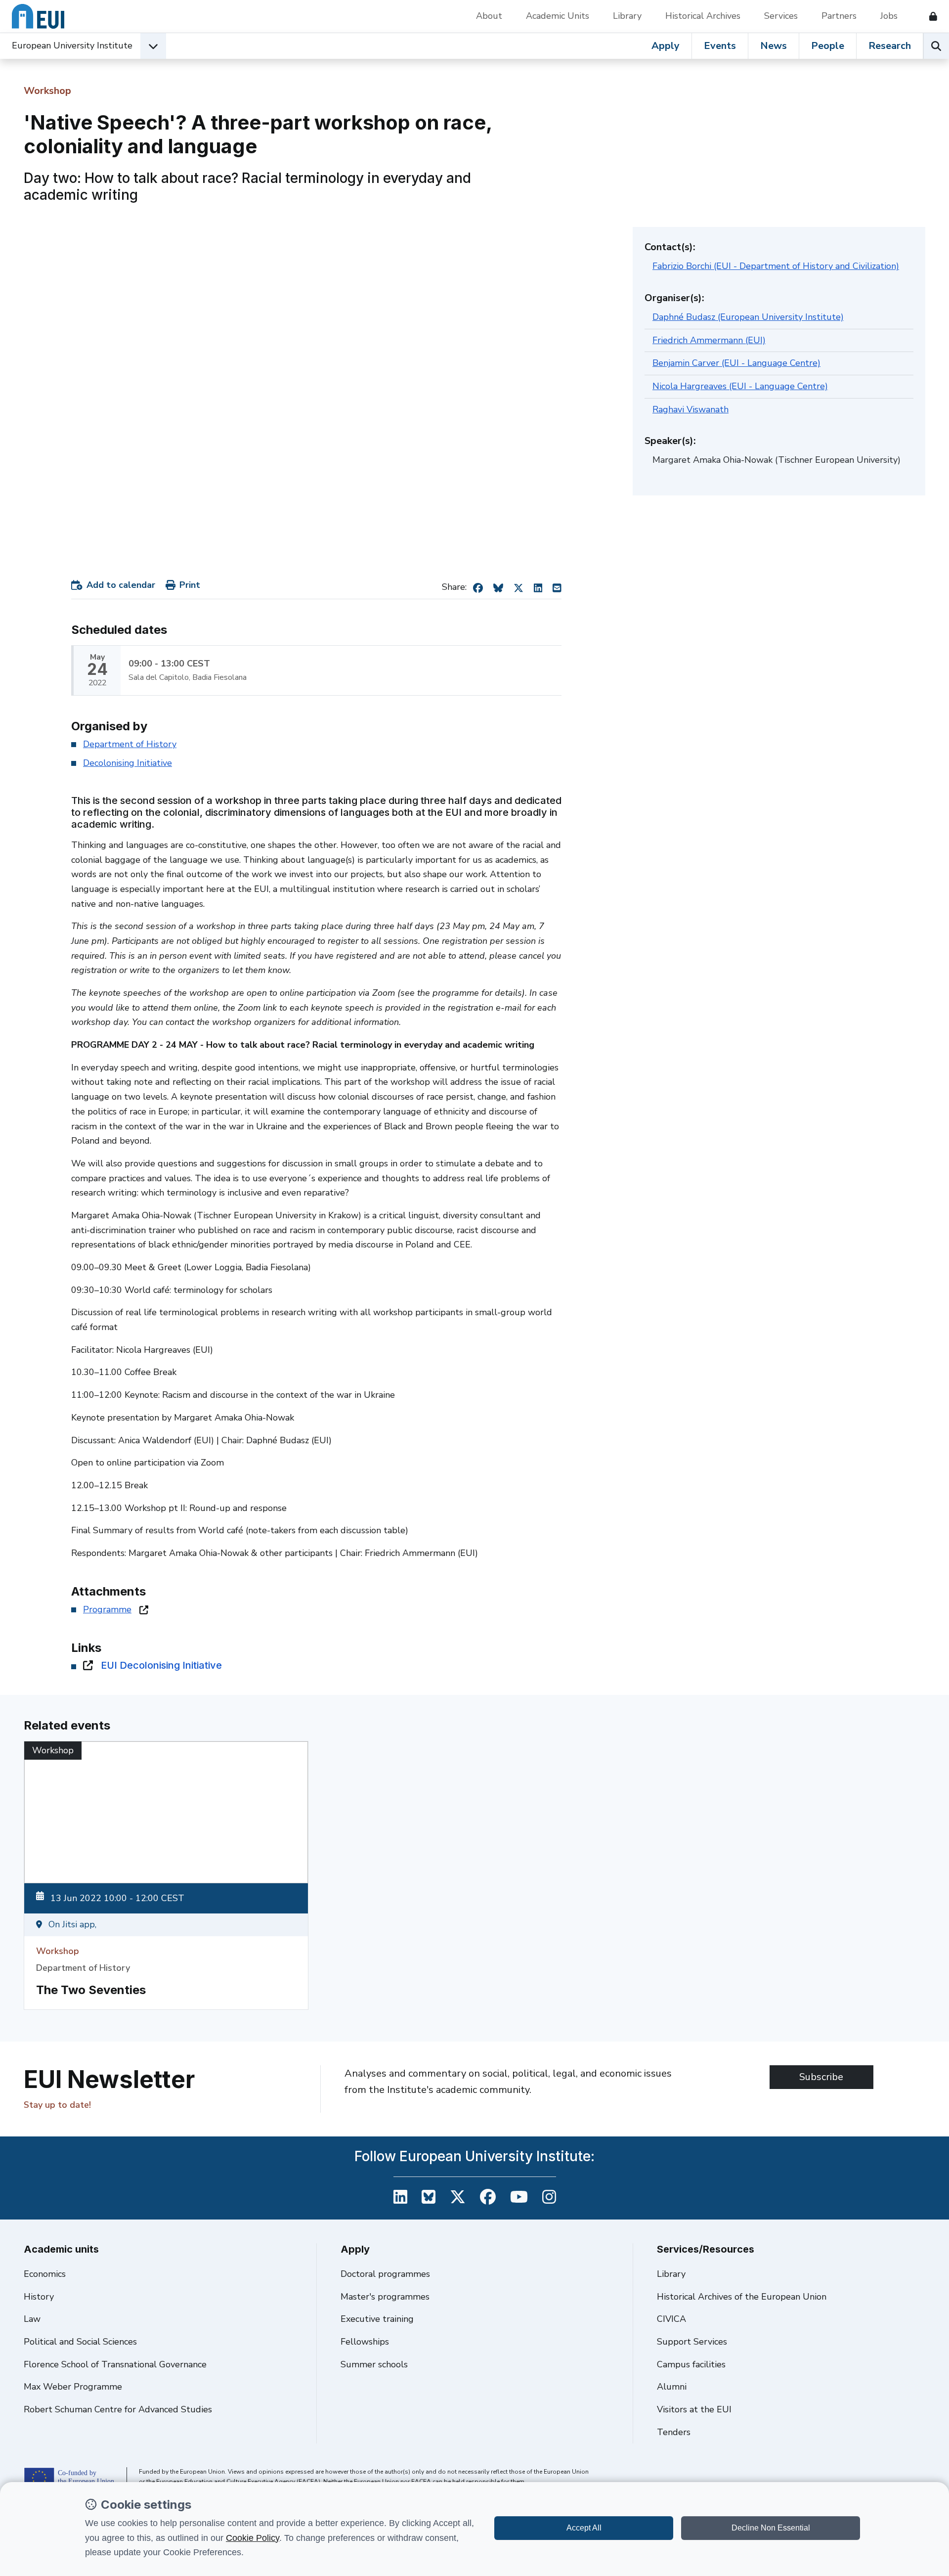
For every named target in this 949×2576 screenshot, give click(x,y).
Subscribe (821, 2077)
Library (627, 16)
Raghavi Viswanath (690, 409)
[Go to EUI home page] (38, 16)
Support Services (692, 2342)
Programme (107, 1609)
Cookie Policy (253, 2538)
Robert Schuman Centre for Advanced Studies (118, 2409)
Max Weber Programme (73, 2387)
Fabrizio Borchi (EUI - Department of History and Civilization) (776, 266)
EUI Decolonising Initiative (161, 1665)
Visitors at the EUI (694, 2409)
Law (32, 2319)
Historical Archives (703, 16)
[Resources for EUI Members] (929, 16)
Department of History (130, 744)
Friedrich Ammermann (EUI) (709, 340)
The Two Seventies (91, 1990)
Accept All (584, 2528)
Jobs (889, 16)
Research (890, 46)
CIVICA (671, 2319)
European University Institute (72, 45)
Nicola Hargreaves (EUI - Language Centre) (740, 386)
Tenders (674, 2432)
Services (781, 16)
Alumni (672, 2387)
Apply (666, 46)
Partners (839, 16)
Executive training (377, 2319)
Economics (45, 2274)
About (489, 16)
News (774, 46)
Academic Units (558, 16)
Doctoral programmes (385, 2274)
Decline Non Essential (771, 2528)
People (828, 46)
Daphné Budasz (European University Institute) (748, 317)
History (39, 2297)
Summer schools (374, 2364)
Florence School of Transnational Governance (115, 2364)
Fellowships (365, 2342)
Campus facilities (691, 2364)
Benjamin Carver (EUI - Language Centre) (736, 363)
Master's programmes (385, 2297)
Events (720, 46)
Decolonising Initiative (128, 763)
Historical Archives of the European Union (742, 2297)
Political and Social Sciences (80, 2342)
